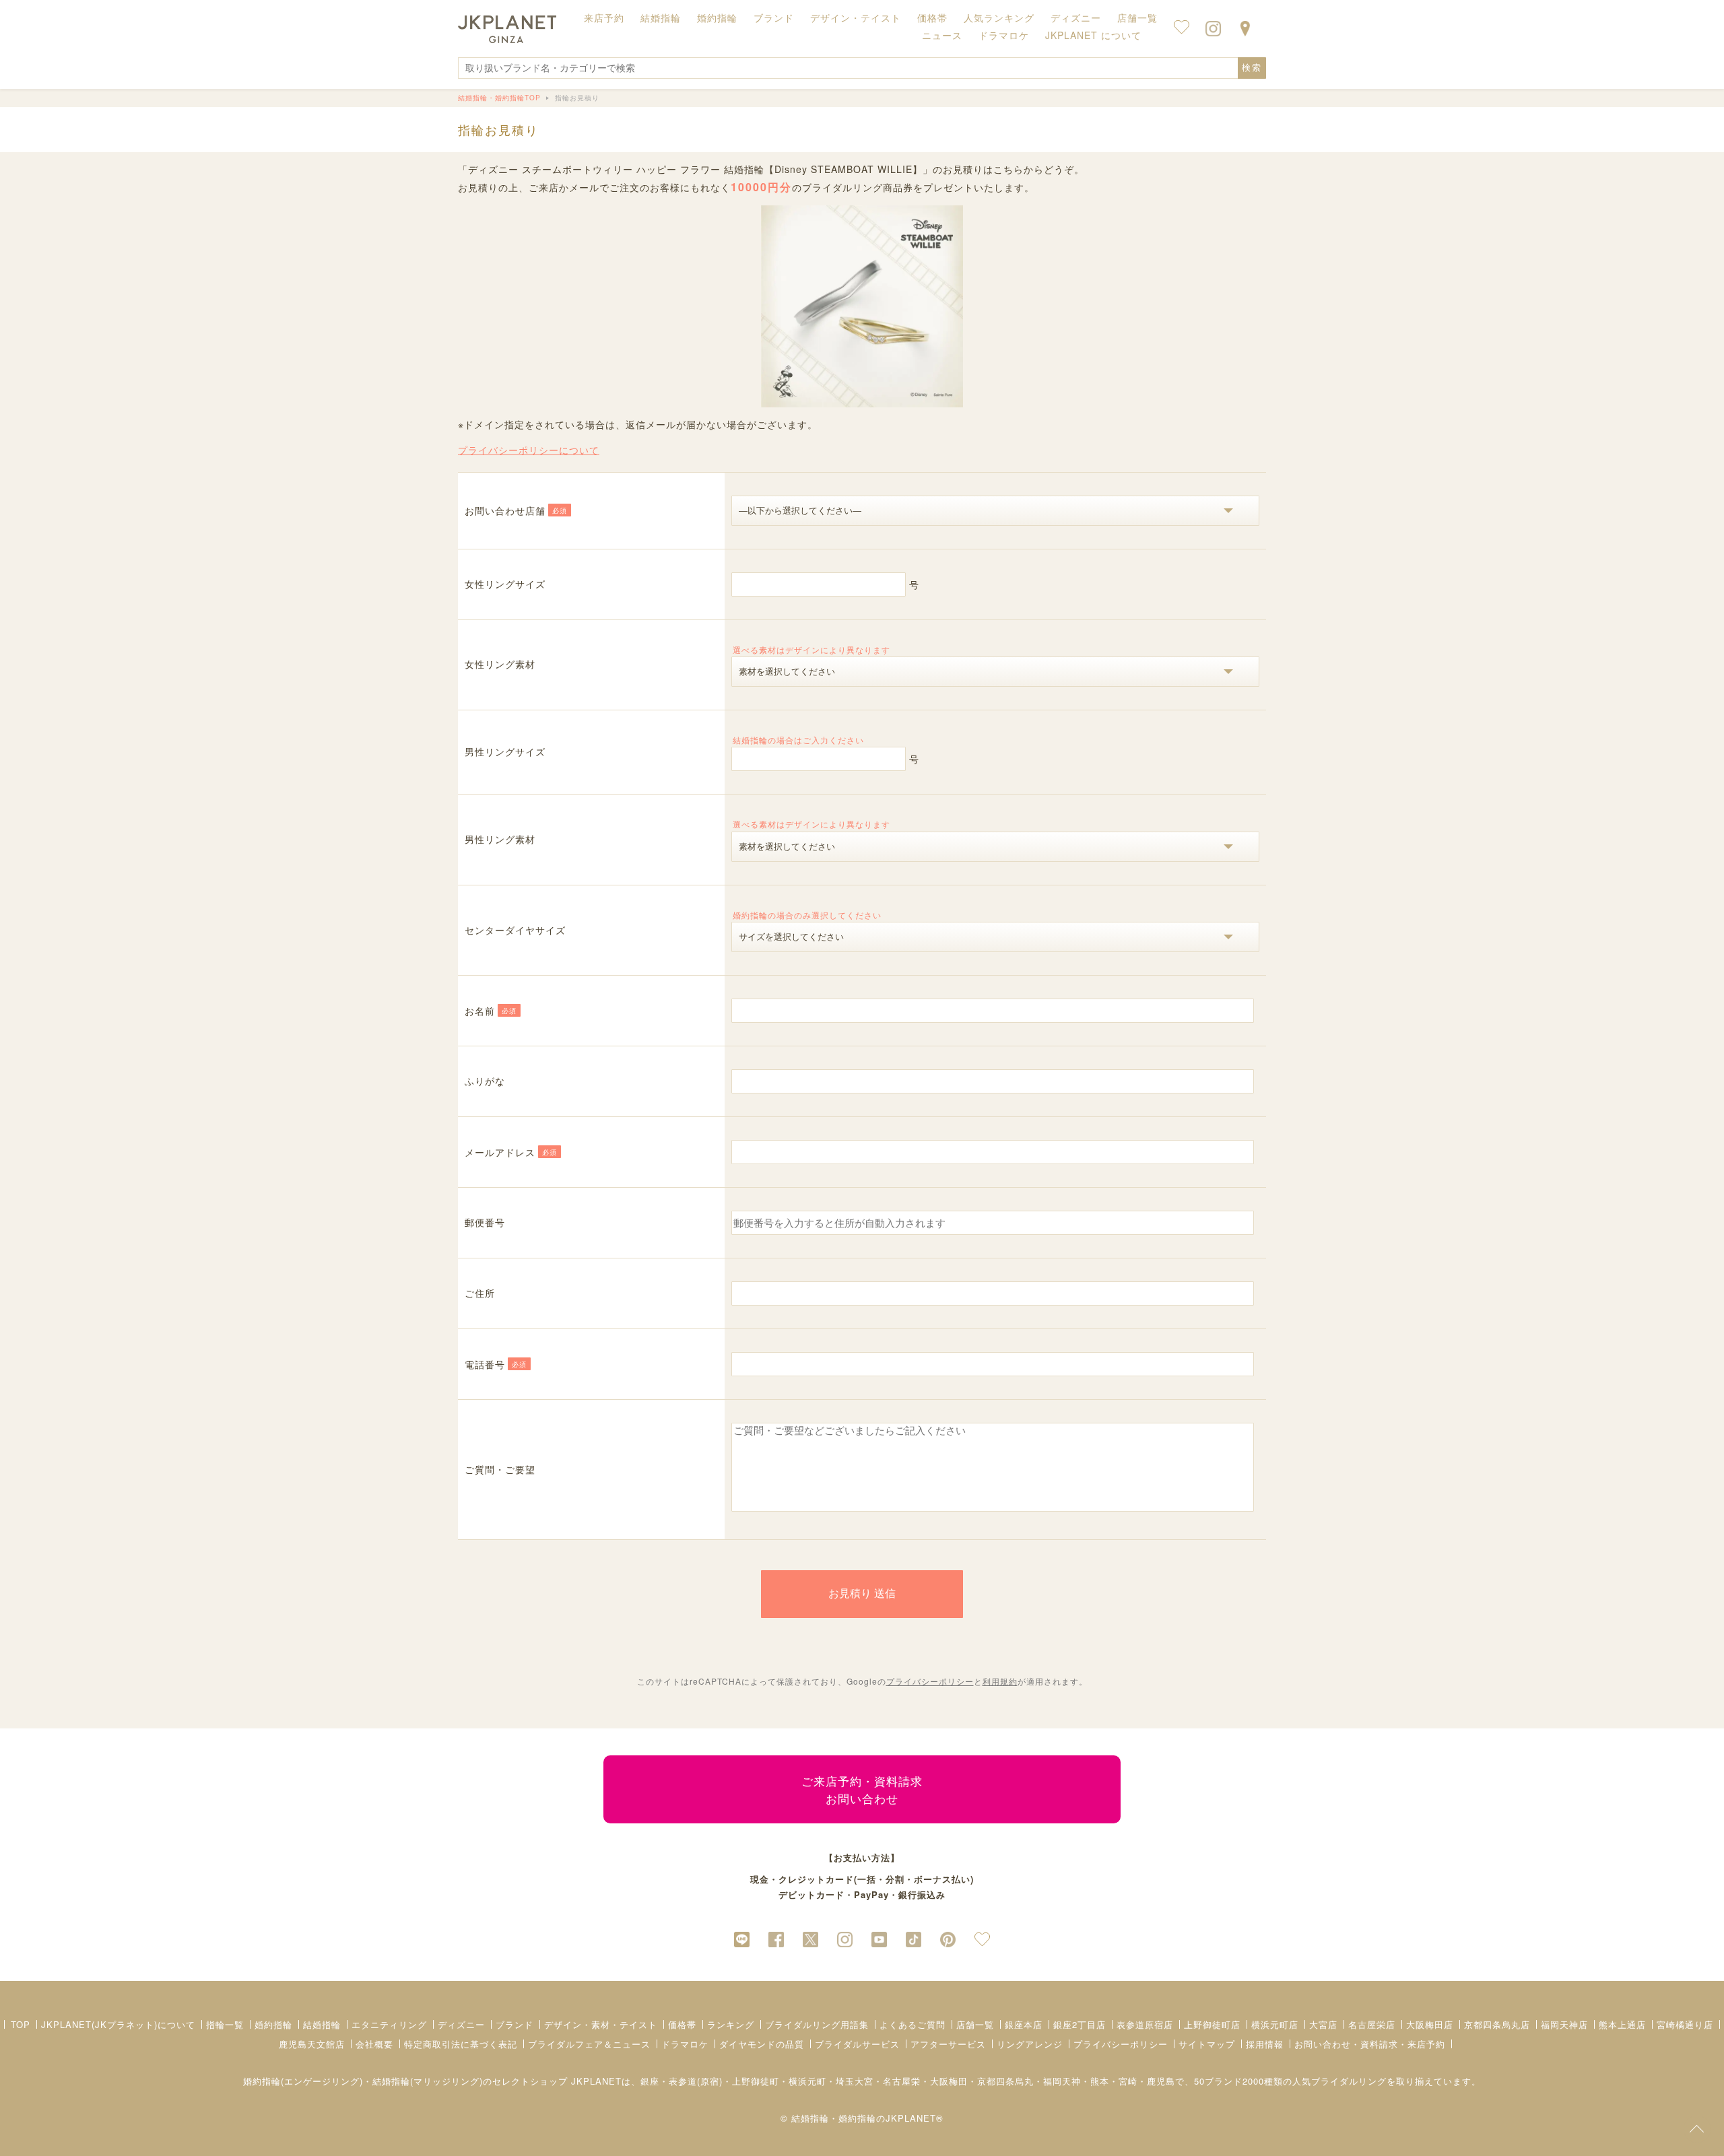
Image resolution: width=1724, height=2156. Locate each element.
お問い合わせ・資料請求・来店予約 (1370, 2044)
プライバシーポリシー (930, 1681)
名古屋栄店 (1372, 2024)
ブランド (515, 2024)
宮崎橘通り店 (1685, 2024)
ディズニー (461, 2024)
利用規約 (1000, 1681)
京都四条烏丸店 (1497, 2024)
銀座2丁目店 (1080, 2024)
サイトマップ (1207, 2044)
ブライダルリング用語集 (817, 2024)
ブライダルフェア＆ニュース (589, 2044)
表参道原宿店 (1145, 2024)
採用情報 (1265, 2044)
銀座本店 (1024, 2024)
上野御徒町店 (1212, 2024)
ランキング (731, 2024)
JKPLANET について (1093, 35)
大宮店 (1323, 2024)
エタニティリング (389, 2024)
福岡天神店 (1564, 2024)
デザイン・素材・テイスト (601, 2024)
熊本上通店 (1622, 2024)
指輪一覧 (225, 2024)
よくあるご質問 (913, 2024)
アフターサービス (948, 2044)
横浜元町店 (1275, 2024)
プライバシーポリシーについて (529, 450)
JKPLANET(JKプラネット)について (118, 2024)
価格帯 (682, 2024)
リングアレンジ (1030, 2044)
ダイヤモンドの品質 (762, 2044)
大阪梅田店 (1430, 2024)
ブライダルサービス (857, 2044)
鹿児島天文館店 (312, 2044)
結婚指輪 (322, 2024)
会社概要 (374, 2044)
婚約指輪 (273, 2024)
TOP (21, 2024)
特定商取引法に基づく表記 (461, 2044)
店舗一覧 (1137, 18)
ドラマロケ (685, 2044)
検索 (1252, 68)
